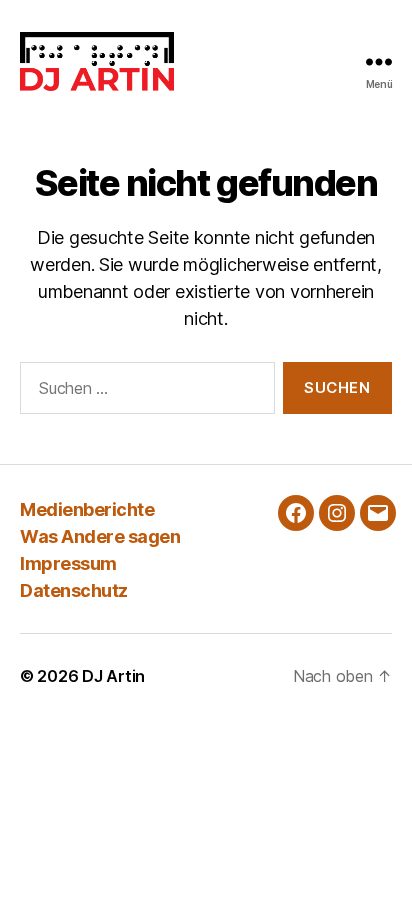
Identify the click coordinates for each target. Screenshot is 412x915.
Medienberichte (87, 509)
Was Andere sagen (100, 536)
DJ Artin (113, 676)
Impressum (68, 563)
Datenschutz (74, 590)
